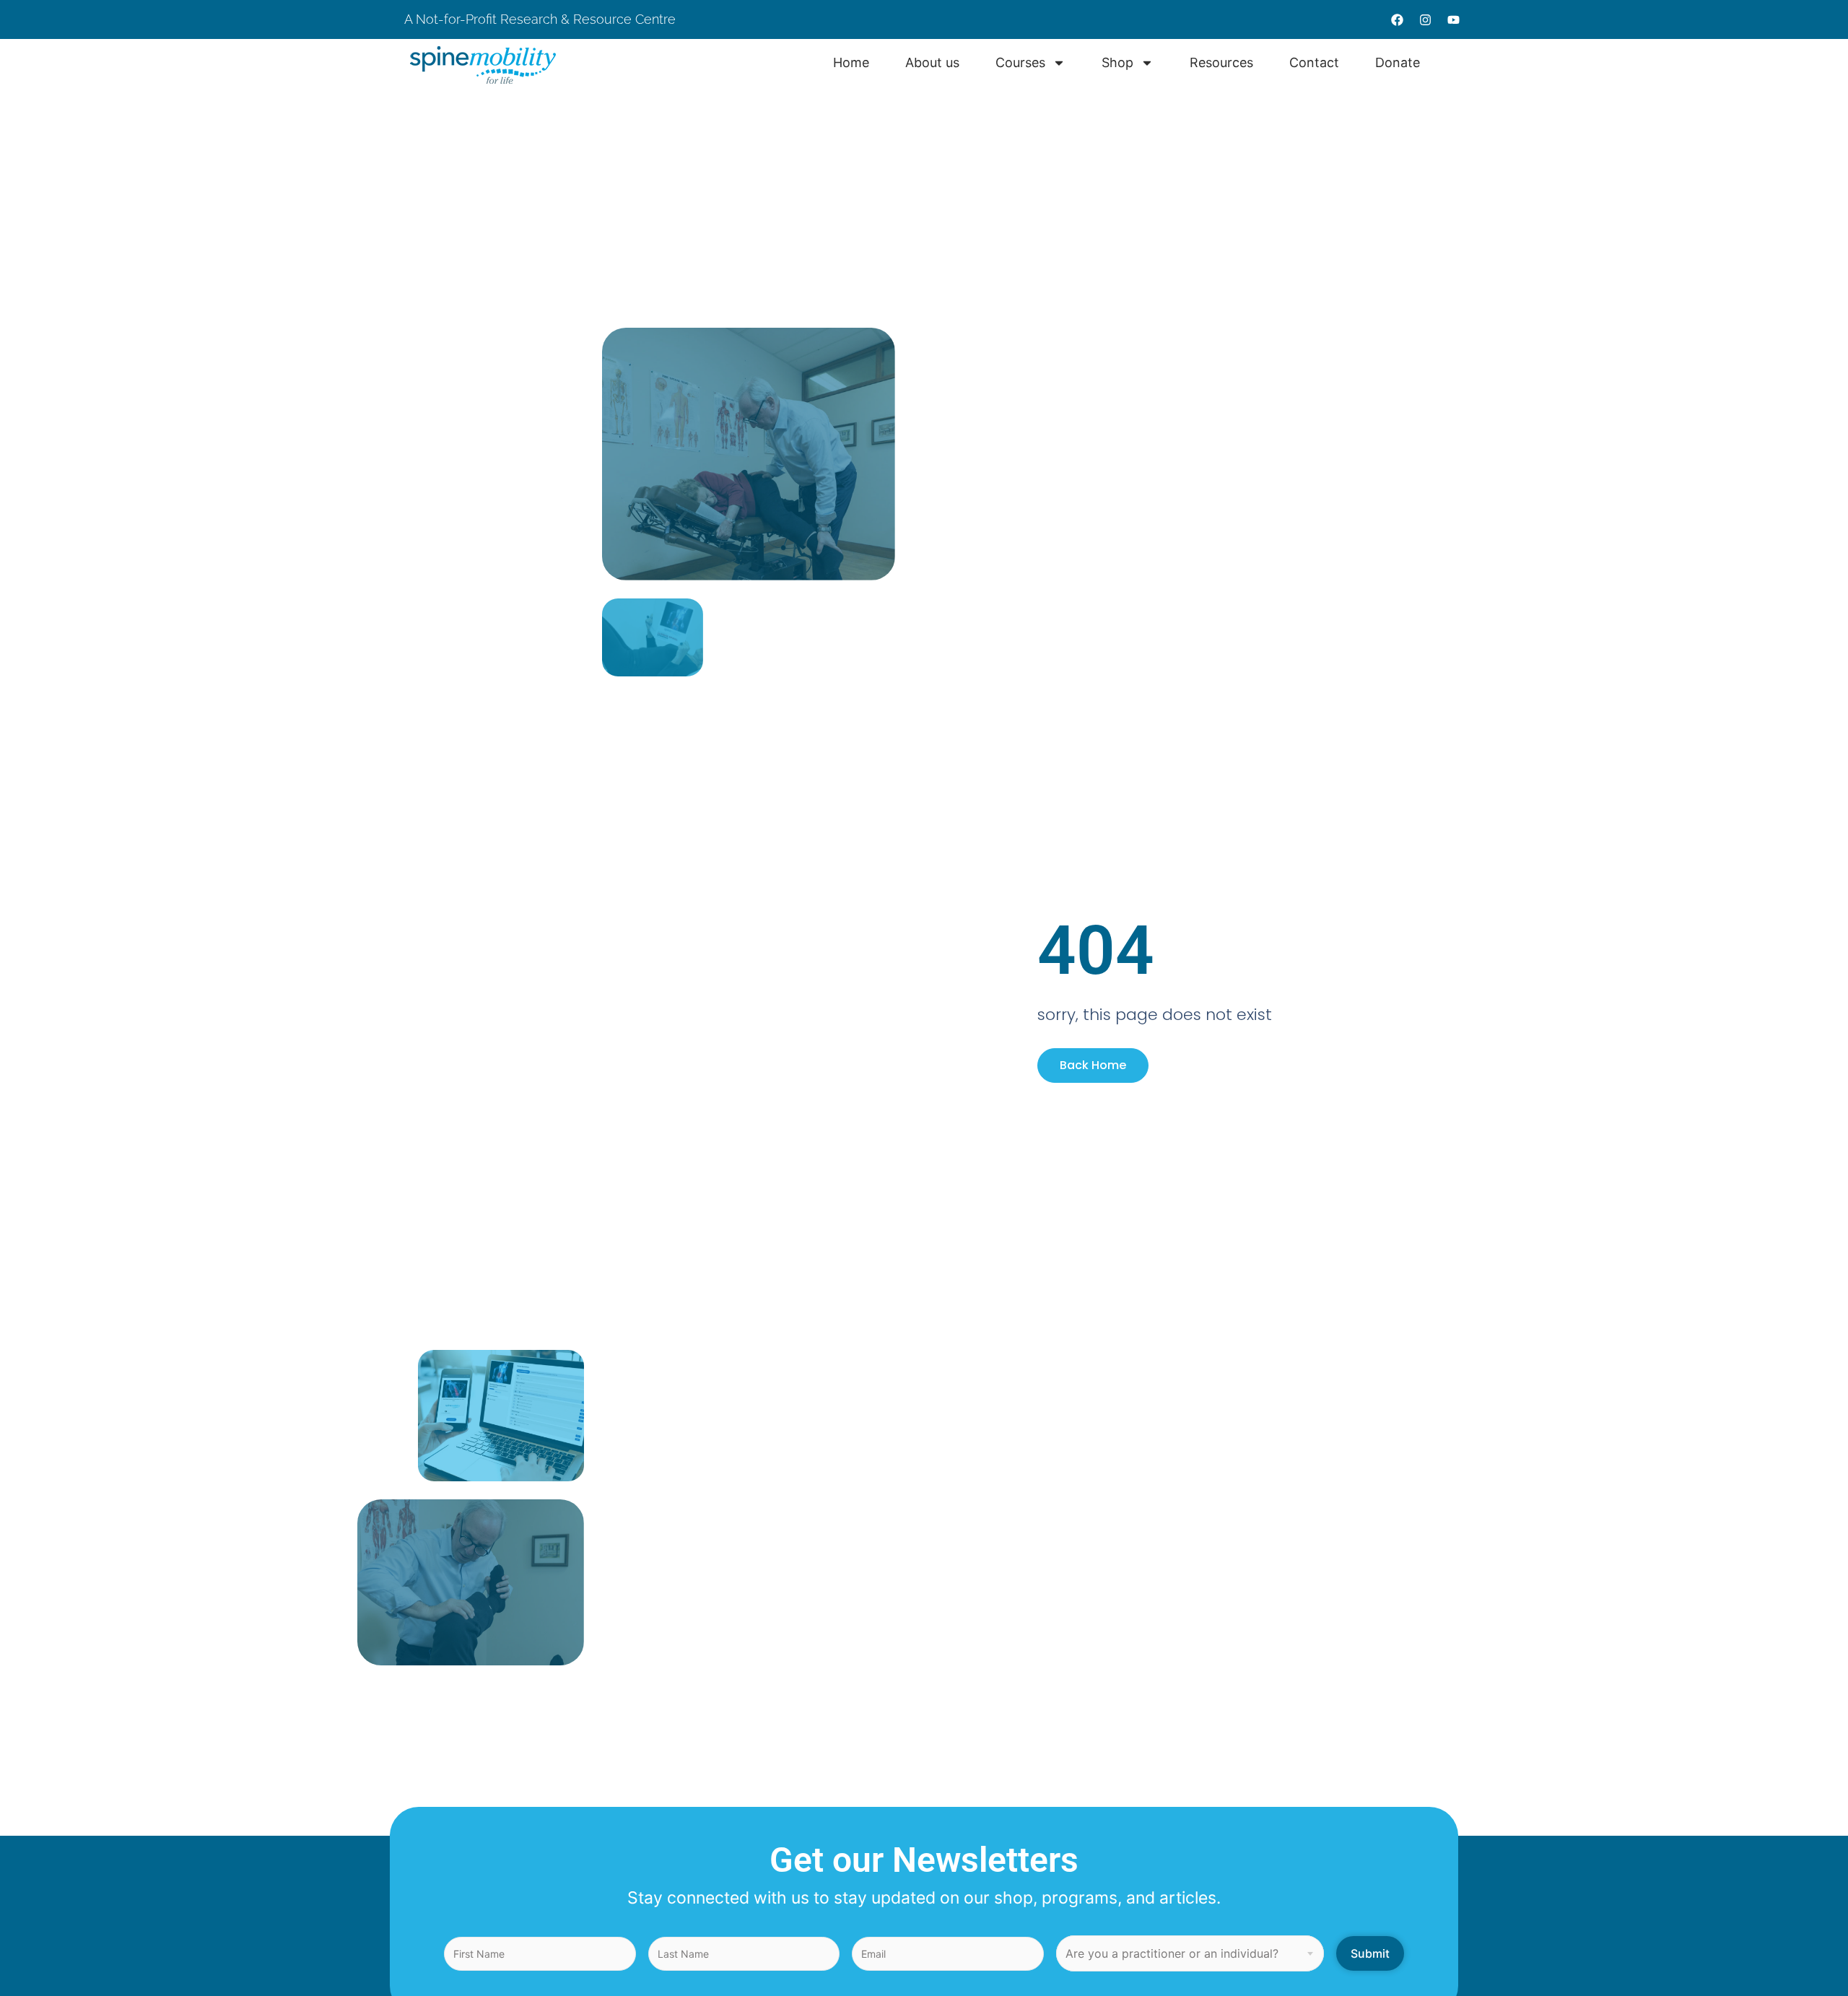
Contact (1314, 62)
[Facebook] (1397, 19)
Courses (1020, 62)
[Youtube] (1453, 19)
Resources (1221, 62)
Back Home (1093, 1065)
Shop (1117, 62)
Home (851, 62)
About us (932, 62)
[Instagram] (1425, 19)
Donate (1398, 62)
